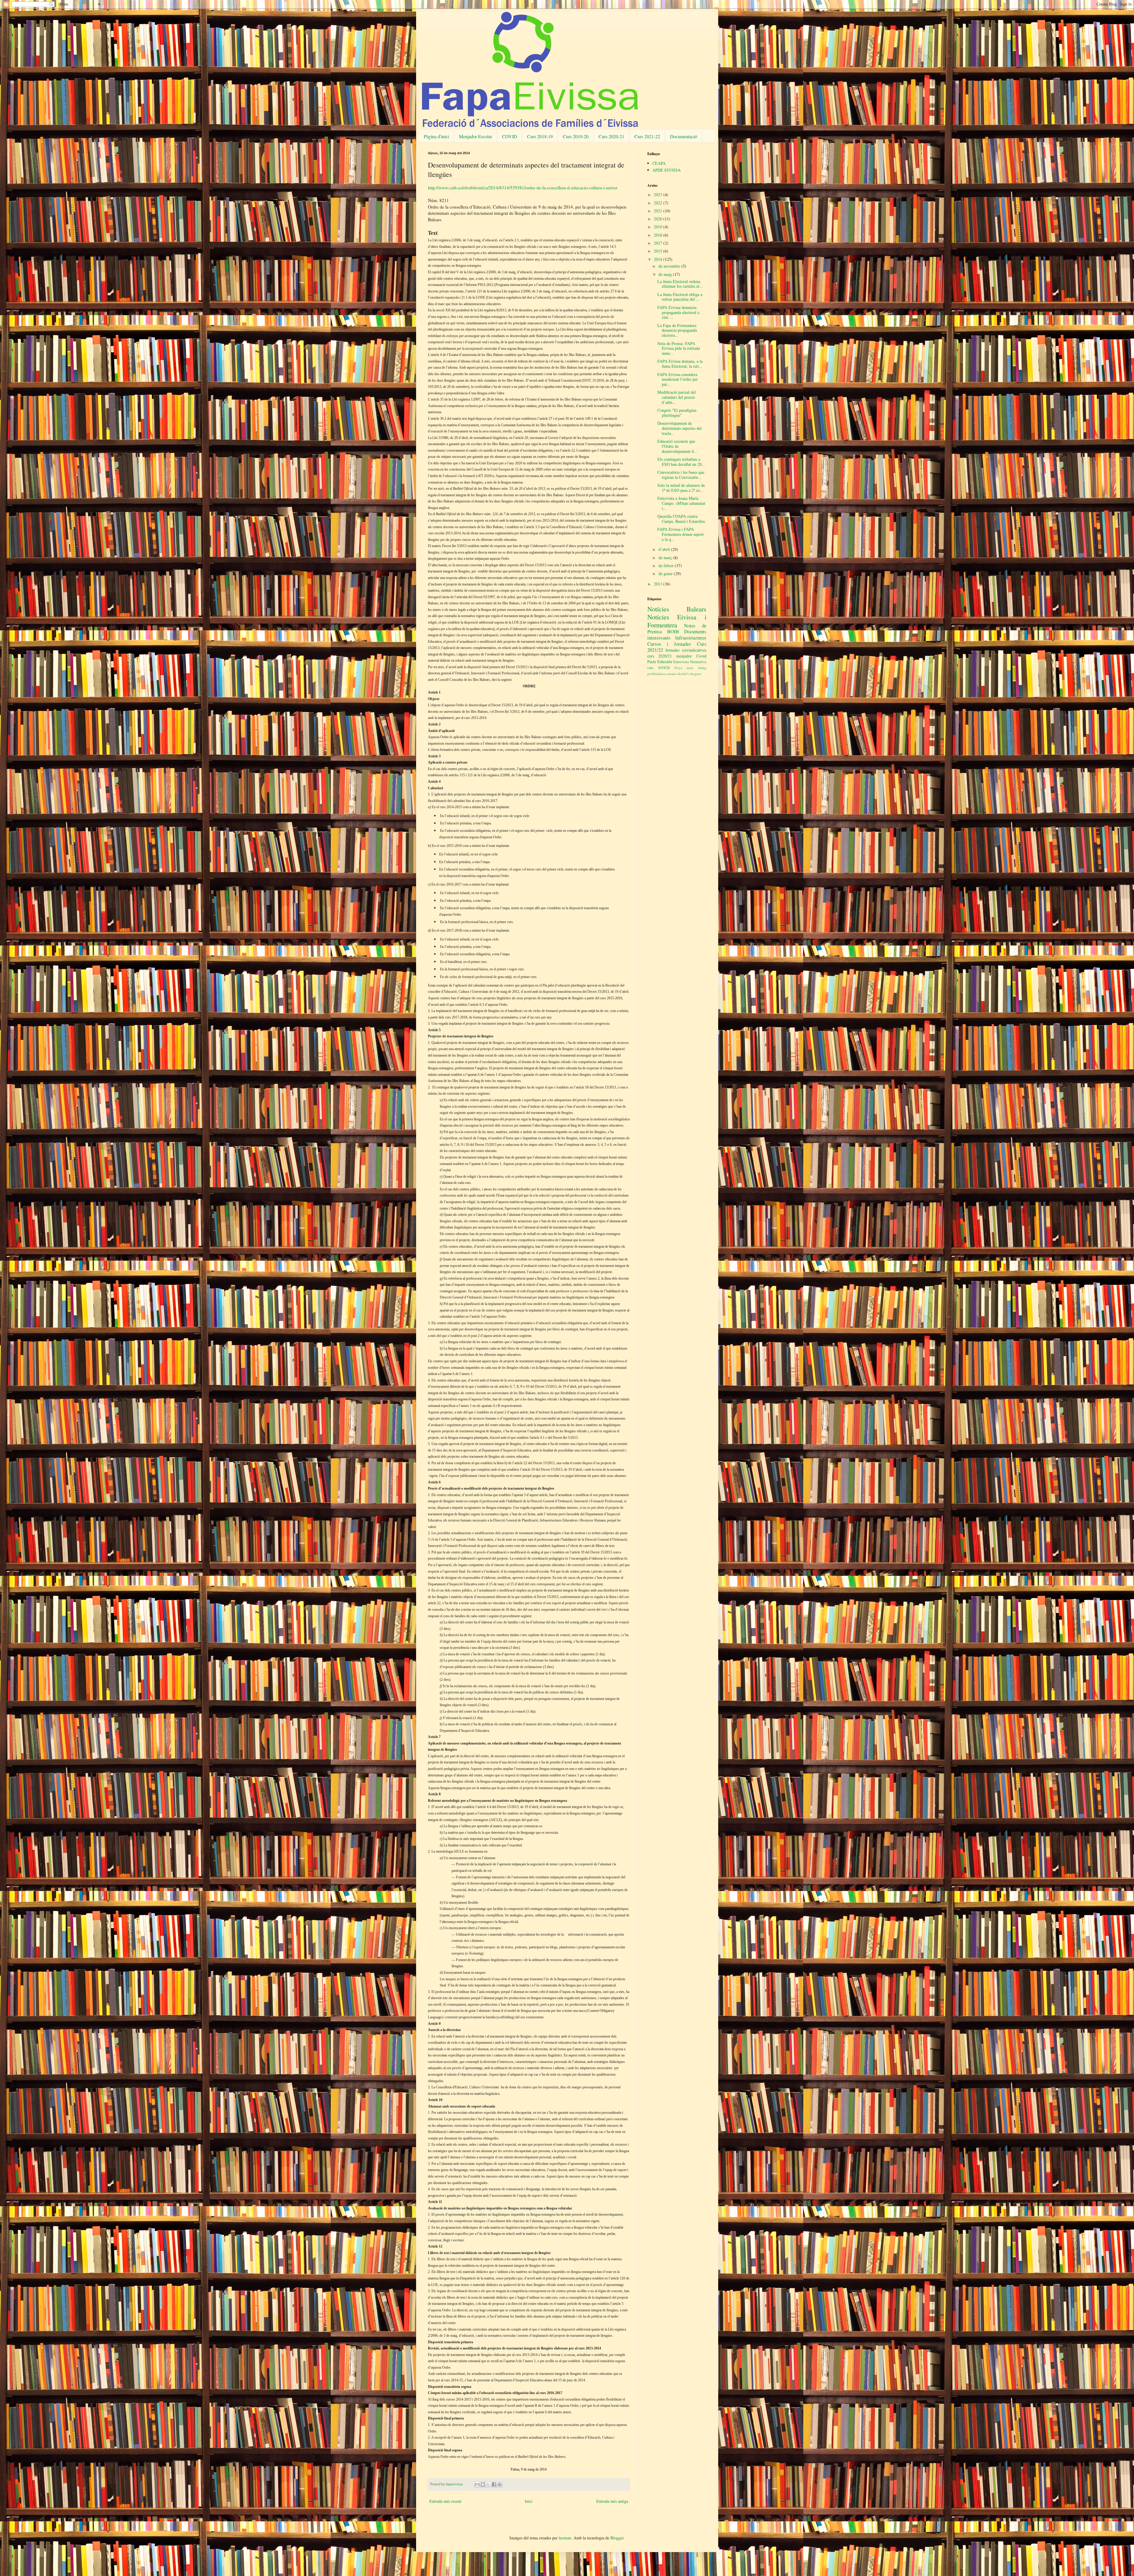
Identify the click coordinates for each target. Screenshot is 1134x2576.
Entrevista (681, 662)
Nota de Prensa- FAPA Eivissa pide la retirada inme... (679, 348)
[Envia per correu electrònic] (477, 2484)
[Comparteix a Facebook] (494, 2484)
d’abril (665, 549)
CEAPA (659, 163)
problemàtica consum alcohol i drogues (674, 674)
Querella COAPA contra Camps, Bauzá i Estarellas (681, 519)
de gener (666, 573)
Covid (701, 656)
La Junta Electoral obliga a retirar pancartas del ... (680, 297)
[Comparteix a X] (488, 2484)
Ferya (678, 668)
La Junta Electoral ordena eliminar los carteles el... (680, 284)
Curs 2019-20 (576, 136)
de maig (666, 274)
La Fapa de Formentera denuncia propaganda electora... (677, 330)
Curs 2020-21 (611, 136)
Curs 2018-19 (540, 136)
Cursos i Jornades (669, 644)
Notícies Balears (677, 609)
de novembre (670, 266)
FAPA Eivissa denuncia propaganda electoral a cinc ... (678, 312)
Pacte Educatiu (660, 662)
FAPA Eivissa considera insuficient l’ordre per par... (678, 379)
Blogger (617, 2538)
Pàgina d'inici (436, 136)
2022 (659, 203)
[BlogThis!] (483, 2484)
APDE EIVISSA (667, 170)
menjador (684, 656)
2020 (659, 219)
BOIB (673, 631)
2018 (659, 235)
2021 (659, 211)
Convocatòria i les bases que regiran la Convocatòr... (681, 475)
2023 (659, 195)
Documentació (684, 136)
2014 (659, 259)
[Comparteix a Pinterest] (500, 2484)
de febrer (667, 566)
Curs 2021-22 (647, 136)
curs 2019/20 (659, 668)
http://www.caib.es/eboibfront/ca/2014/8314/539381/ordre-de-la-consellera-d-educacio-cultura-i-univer (523, 188)
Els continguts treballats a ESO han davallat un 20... (681, 462)
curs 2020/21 (660, 656)
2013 (659, 584)
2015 (659, 251)
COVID (510, 136)
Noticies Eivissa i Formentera (677, 621)
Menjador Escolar (475, 136)
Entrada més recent (445, 2501)
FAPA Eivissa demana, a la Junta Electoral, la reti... (680, 364)
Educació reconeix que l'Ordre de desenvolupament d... (677, 446)
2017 (659, 243)
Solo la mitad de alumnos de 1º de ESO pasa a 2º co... (681, 488)
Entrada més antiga (612, 2501)
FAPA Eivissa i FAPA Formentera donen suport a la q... (681, 534)
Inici (529, 2501)
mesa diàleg (696, 668)
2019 (659, 227)
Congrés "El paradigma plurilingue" (677, 413)
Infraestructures (691, 638)
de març (666, 558)
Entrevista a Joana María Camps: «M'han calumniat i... (681, 503)
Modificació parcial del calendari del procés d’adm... (677, 397)
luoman (565, 2538)
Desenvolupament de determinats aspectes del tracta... (680, 428)
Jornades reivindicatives (686, 650)
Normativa (698, 662)
